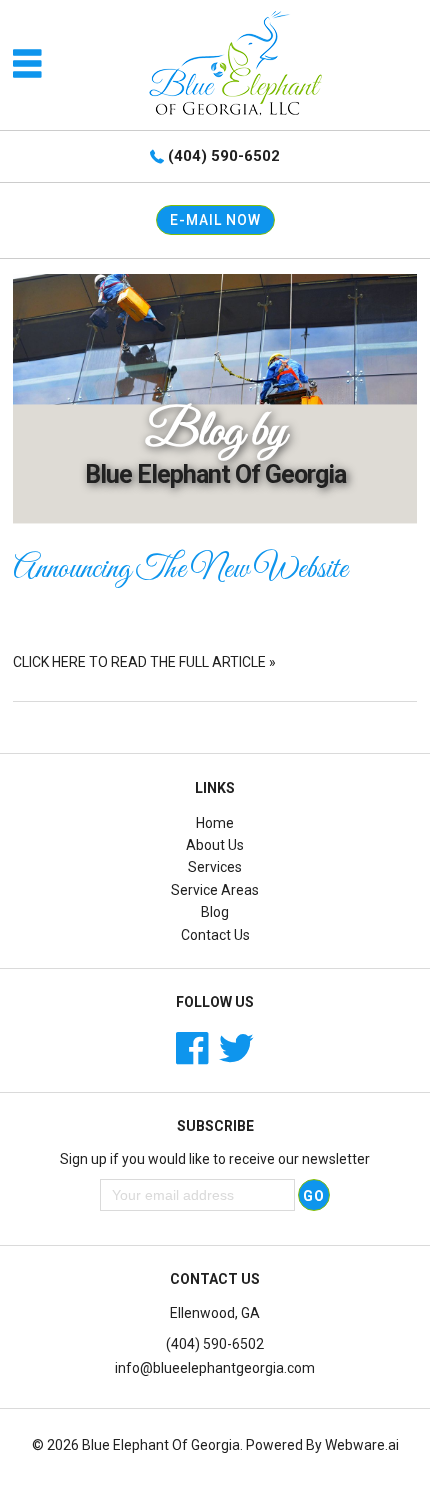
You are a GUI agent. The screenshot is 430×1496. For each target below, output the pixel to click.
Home (215, 823)
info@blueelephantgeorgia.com (215, 1368)
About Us (215, 845)
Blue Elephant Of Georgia (161, 1445)
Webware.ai (362, 1445)
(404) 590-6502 (224, 156)
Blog (215, 912)
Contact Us (215, 935)
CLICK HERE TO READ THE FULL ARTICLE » (144, 662)
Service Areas (215, 890)
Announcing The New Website (180, 570)
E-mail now (215, 220)
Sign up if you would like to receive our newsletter (215, 1159)
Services (215, 867)
